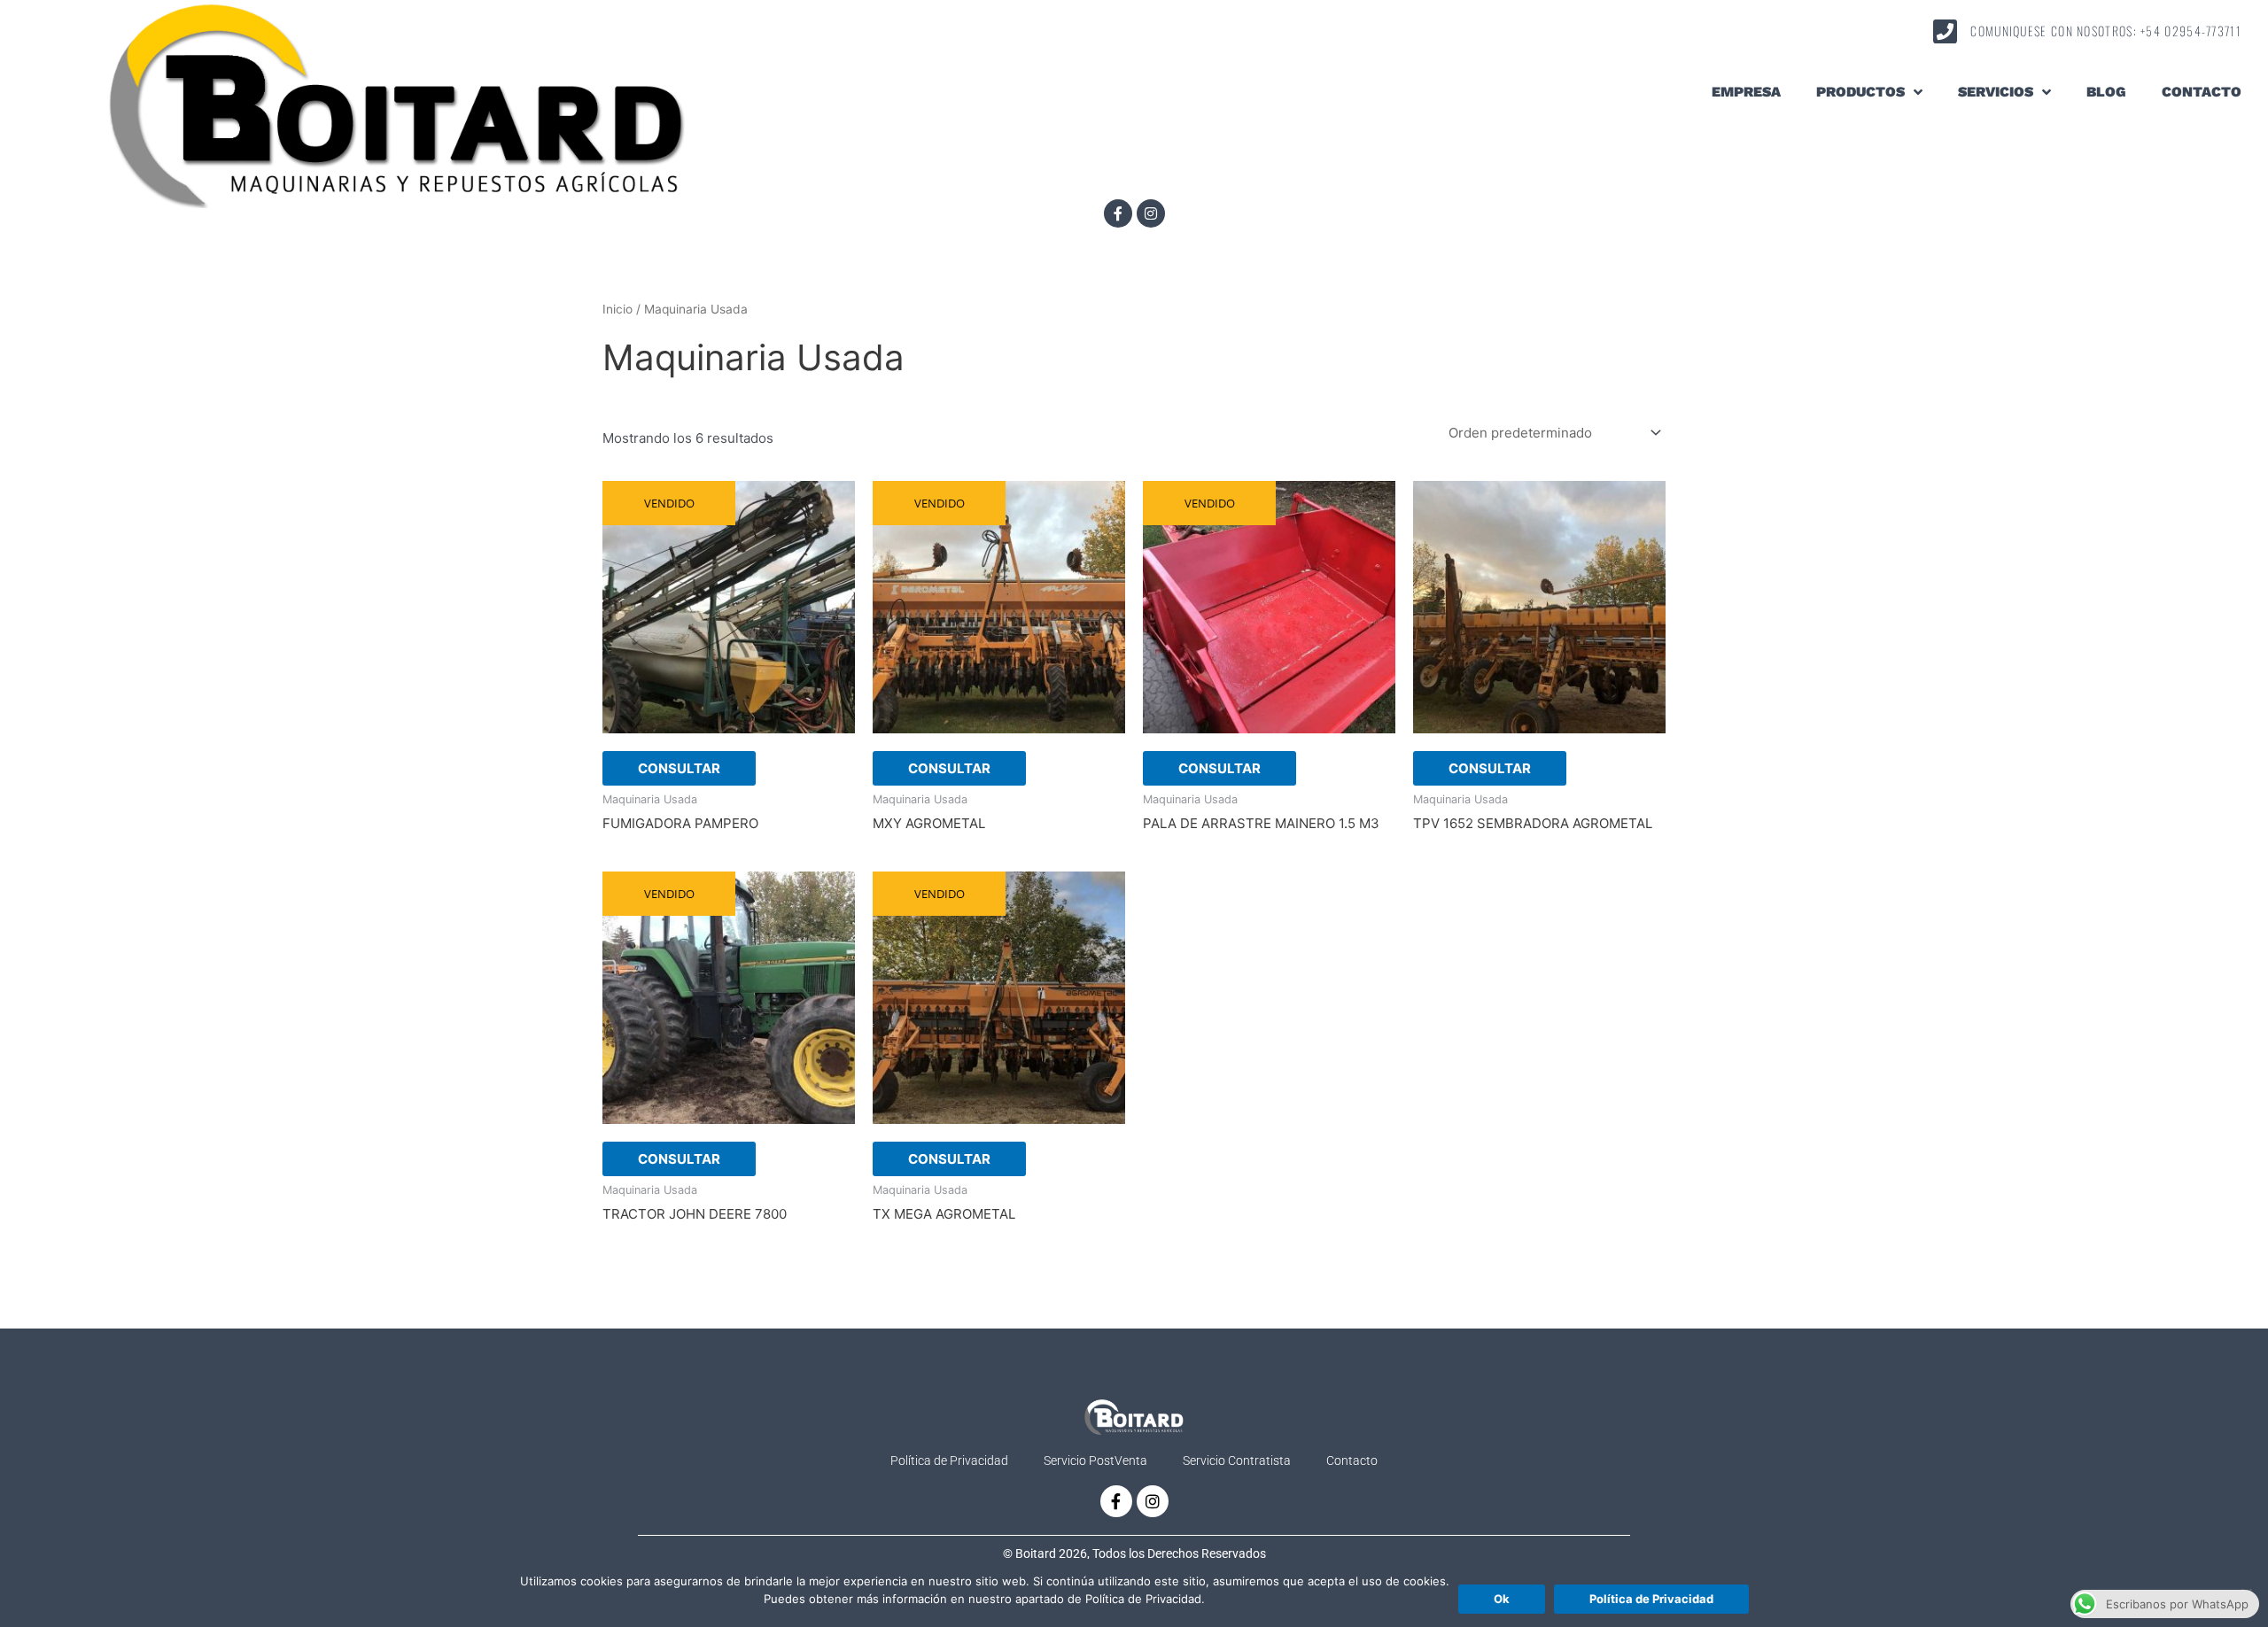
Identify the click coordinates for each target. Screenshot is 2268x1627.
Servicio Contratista (1237, 1460)
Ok (1502, 1599)
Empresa (1746, 92)
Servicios (1996, 92)
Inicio (617, 309)
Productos (1860, 92)
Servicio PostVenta (1095, 1460)
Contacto (2202, 92)
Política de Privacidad (949, 1460)
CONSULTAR (679, 768)
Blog (2106, 92)
